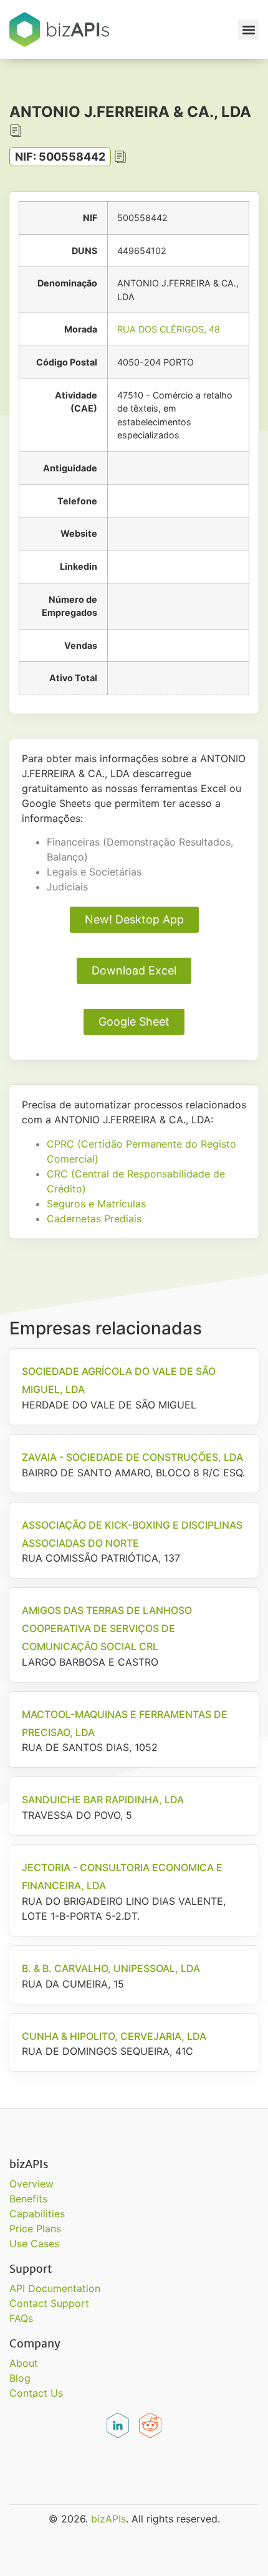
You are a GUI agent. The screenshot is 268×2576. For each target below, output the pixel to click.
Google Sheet (134, 1021)
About (24, 2363)
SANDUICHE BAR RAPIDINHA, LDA (103, 1800)
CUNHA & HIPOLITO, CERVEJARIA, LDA (114, 2036)
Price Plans (35, 2229)
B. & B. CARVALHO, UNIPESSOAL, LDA (111, 1968)
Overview (31, 2184)
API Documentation (55, 2288)
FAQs (21, 2318)
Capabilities (37, 2214)
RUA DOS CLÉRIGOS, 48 (169, 329)
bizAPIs (108, 2519)
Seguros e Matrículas (96, 1204)
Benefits (28, 2199)
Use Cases (34, 2243)
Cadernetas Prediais (94, 1219)
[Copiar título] (16, 131)
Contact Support (49, 2303)
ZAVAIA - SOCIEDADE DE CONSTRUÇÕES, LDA (132, 1457)
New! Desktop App (134, 919)
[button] (248, 30)
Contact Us (36, 2393)
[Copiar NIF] (120, 157)
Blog (20, 2378)
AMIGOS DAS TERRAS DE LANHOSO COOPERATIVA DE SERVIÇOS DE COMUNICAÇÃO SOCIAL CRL (107, 1628)
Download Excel (134, 970)
